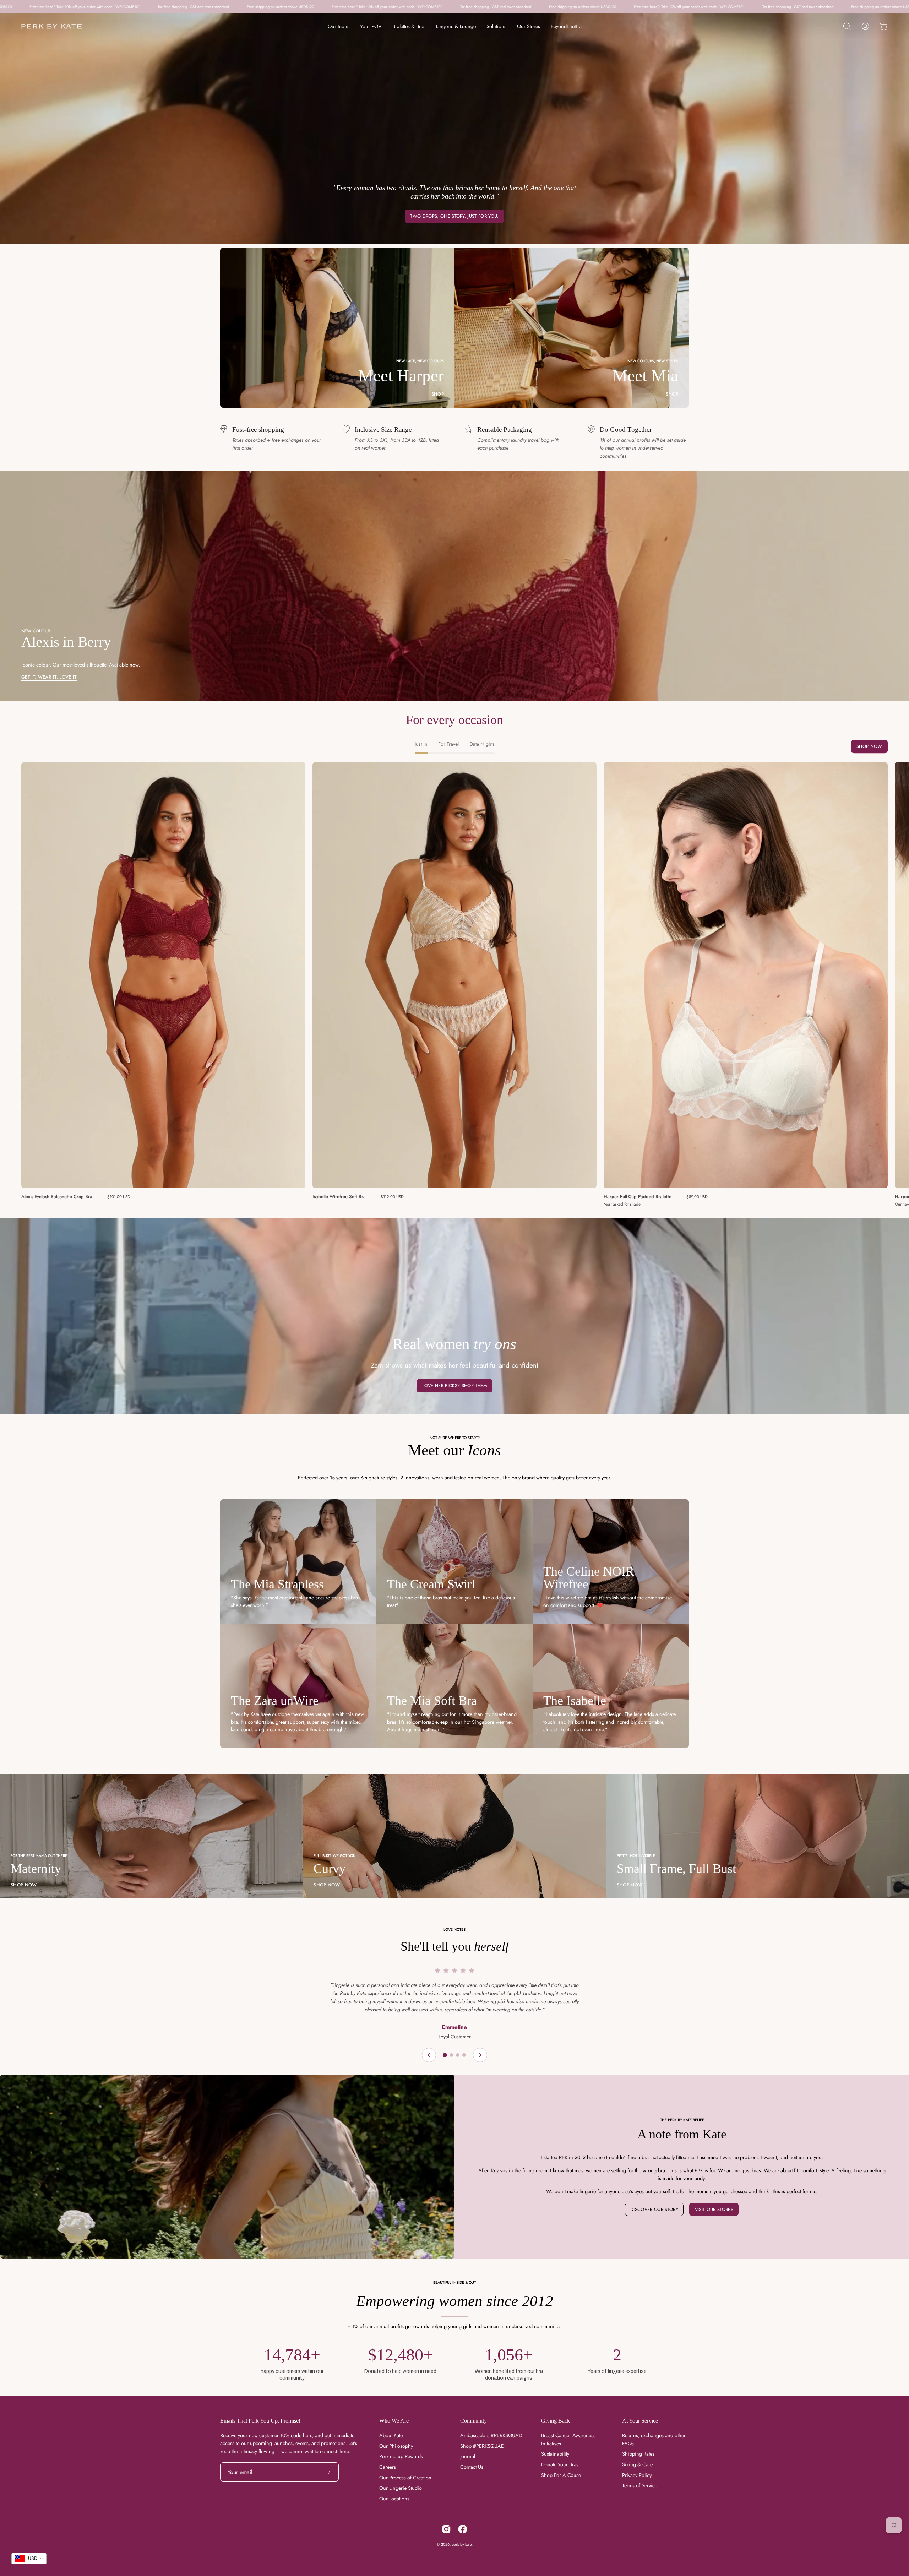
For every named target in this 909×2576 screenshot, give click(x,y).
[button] (847, 26)
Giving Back (556, 2421)
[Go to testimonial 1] (445, 2055)
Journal (468, 2456)
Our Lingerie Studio (401, 2488)
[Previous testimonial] (429, 2055)
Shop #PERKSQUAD (482, 2446)
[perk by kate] (51, 26)
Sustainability (555, 2454)
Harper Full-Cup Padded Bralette (638, 1197)
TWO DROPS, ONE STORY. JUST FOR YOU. (454, 216)
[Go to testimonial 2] (451, 2055)
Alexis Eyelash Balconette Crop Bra (57, 1197)
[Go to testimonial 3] (458, 2055)
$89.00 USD (697, 1197)
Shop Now (869, 747)
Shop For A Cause (561, 2475)
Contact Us (472, 2467)
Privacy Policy (637, 2475)
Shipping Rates (638, 2454)
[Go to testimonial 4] (464, 2055)
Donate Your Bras (560, 2464)
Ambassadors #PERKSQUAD (491, 2435)
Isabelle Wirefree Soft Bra (339, 1197)
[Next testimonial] (480, 2055)
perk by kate (462, 2544)
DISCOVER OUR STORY (654, 2209)
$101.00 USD (119, 1197)
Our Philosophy (396, 2446)
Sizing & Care (637, 2464)
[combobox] (29, 2559)
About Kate (391, 2435)
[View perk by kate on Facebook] (463, 2529)
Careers (388, 2467)
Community (473, 2421)
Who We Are (394, 2421)
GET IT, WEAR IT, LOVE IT (49, 677)
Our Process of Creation (405, 2478)
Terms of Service (640, 2485)
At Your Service (640, 2421)
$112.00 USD (392, 1197)
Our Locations (394, 2499)
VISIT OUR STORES (714, 2209)
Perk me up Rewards (401, 2456)
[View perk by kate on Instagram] (446, 2529)
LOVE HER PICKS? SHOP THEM (455, 1385)
